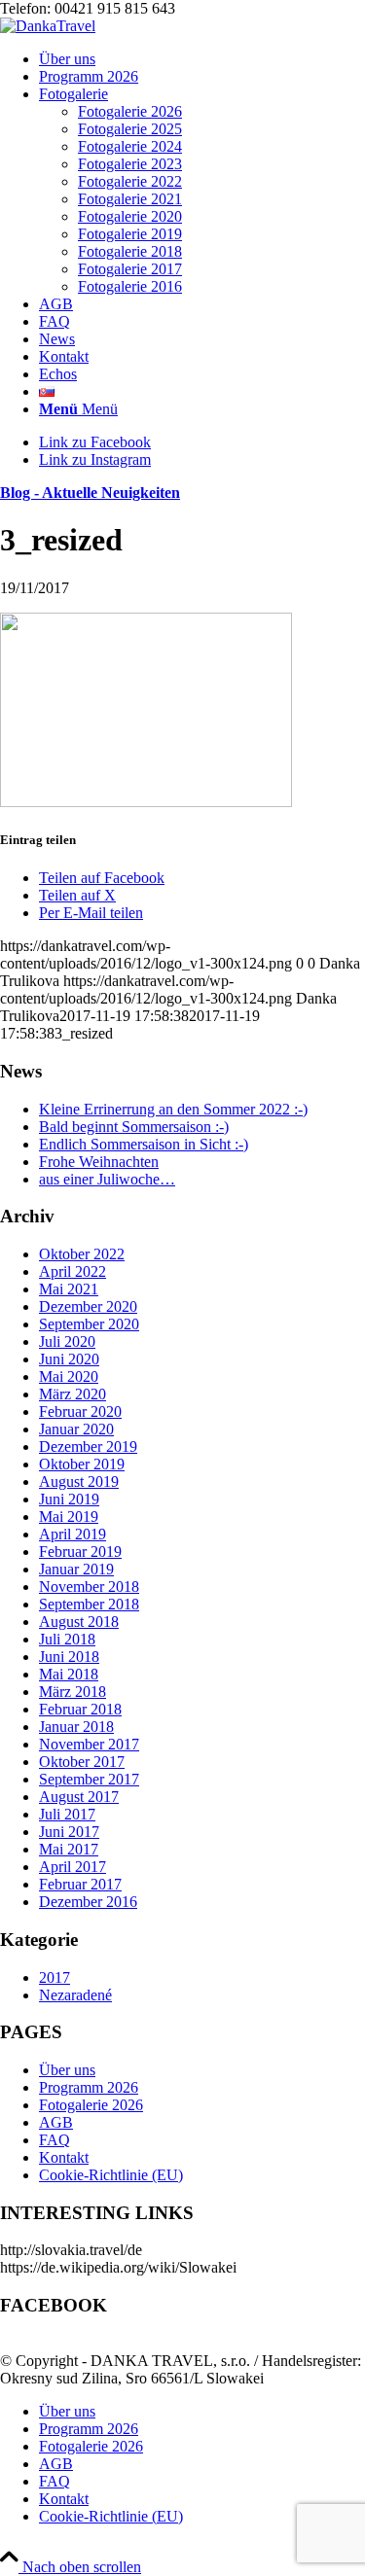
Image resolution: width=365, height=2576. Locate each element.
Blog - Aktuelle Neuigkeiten (90, 493)
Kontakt (64, 2157)
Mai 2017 (69, 1849)
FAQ (55, 2140)
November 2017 (89, 1744)
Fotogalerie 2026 (91, 2105)
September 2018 (89, 1604)
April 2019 (73, 1534)
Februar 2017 (80, 1884)
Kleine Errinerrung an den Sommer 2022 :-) (173, 1109)
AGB (56, 2122)
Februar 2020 (80, 1412)
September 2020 (89, 1324)
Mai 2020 (69, 1376)
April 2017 (73, 1867)
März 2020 (73, 1394)
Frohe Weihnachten (99, 1162)
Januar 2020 (76, 1429)
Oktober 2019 (82, 1464)
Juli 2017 (67, 1814)
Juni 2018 (69, 1657)
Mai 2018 (69, 1674)
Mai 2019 (69, 1517)
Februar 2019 (80, 1552)
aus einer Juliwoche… (107, 1179)
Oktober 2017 (82, 1762)
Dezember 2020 (88, 1306)
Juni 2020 (69, 1359)
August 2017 (79, 1797)
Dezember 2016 (88, 1902)
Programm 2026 (89, 2087)
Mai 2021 (69, 1289)
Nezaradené (75, 1995)
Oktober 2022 (82, 1254)
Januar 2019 (76, 1569)
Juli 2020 (67, 1341)
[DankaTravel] (48, 26)
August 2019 (79, 1482)
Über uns (67, 2070)
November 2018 (89, 1587)
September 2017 (89, 1779)
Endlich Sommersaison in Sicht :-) (144, 1144)
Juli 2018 (67, 1639)
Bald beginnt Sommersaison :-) (134, 1127)
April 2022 (73, 1271)
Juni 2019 (69, 1499)
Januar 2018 (76, 1727)
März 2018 (73, 1692)
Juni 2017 (69, 1832)
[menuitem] (202, 59)
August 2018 (79, 1622)
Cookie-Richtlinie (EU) (111, 2175)
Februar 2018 (80, 1709)
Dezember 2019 (88, 1447)
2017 (55, 1977)
